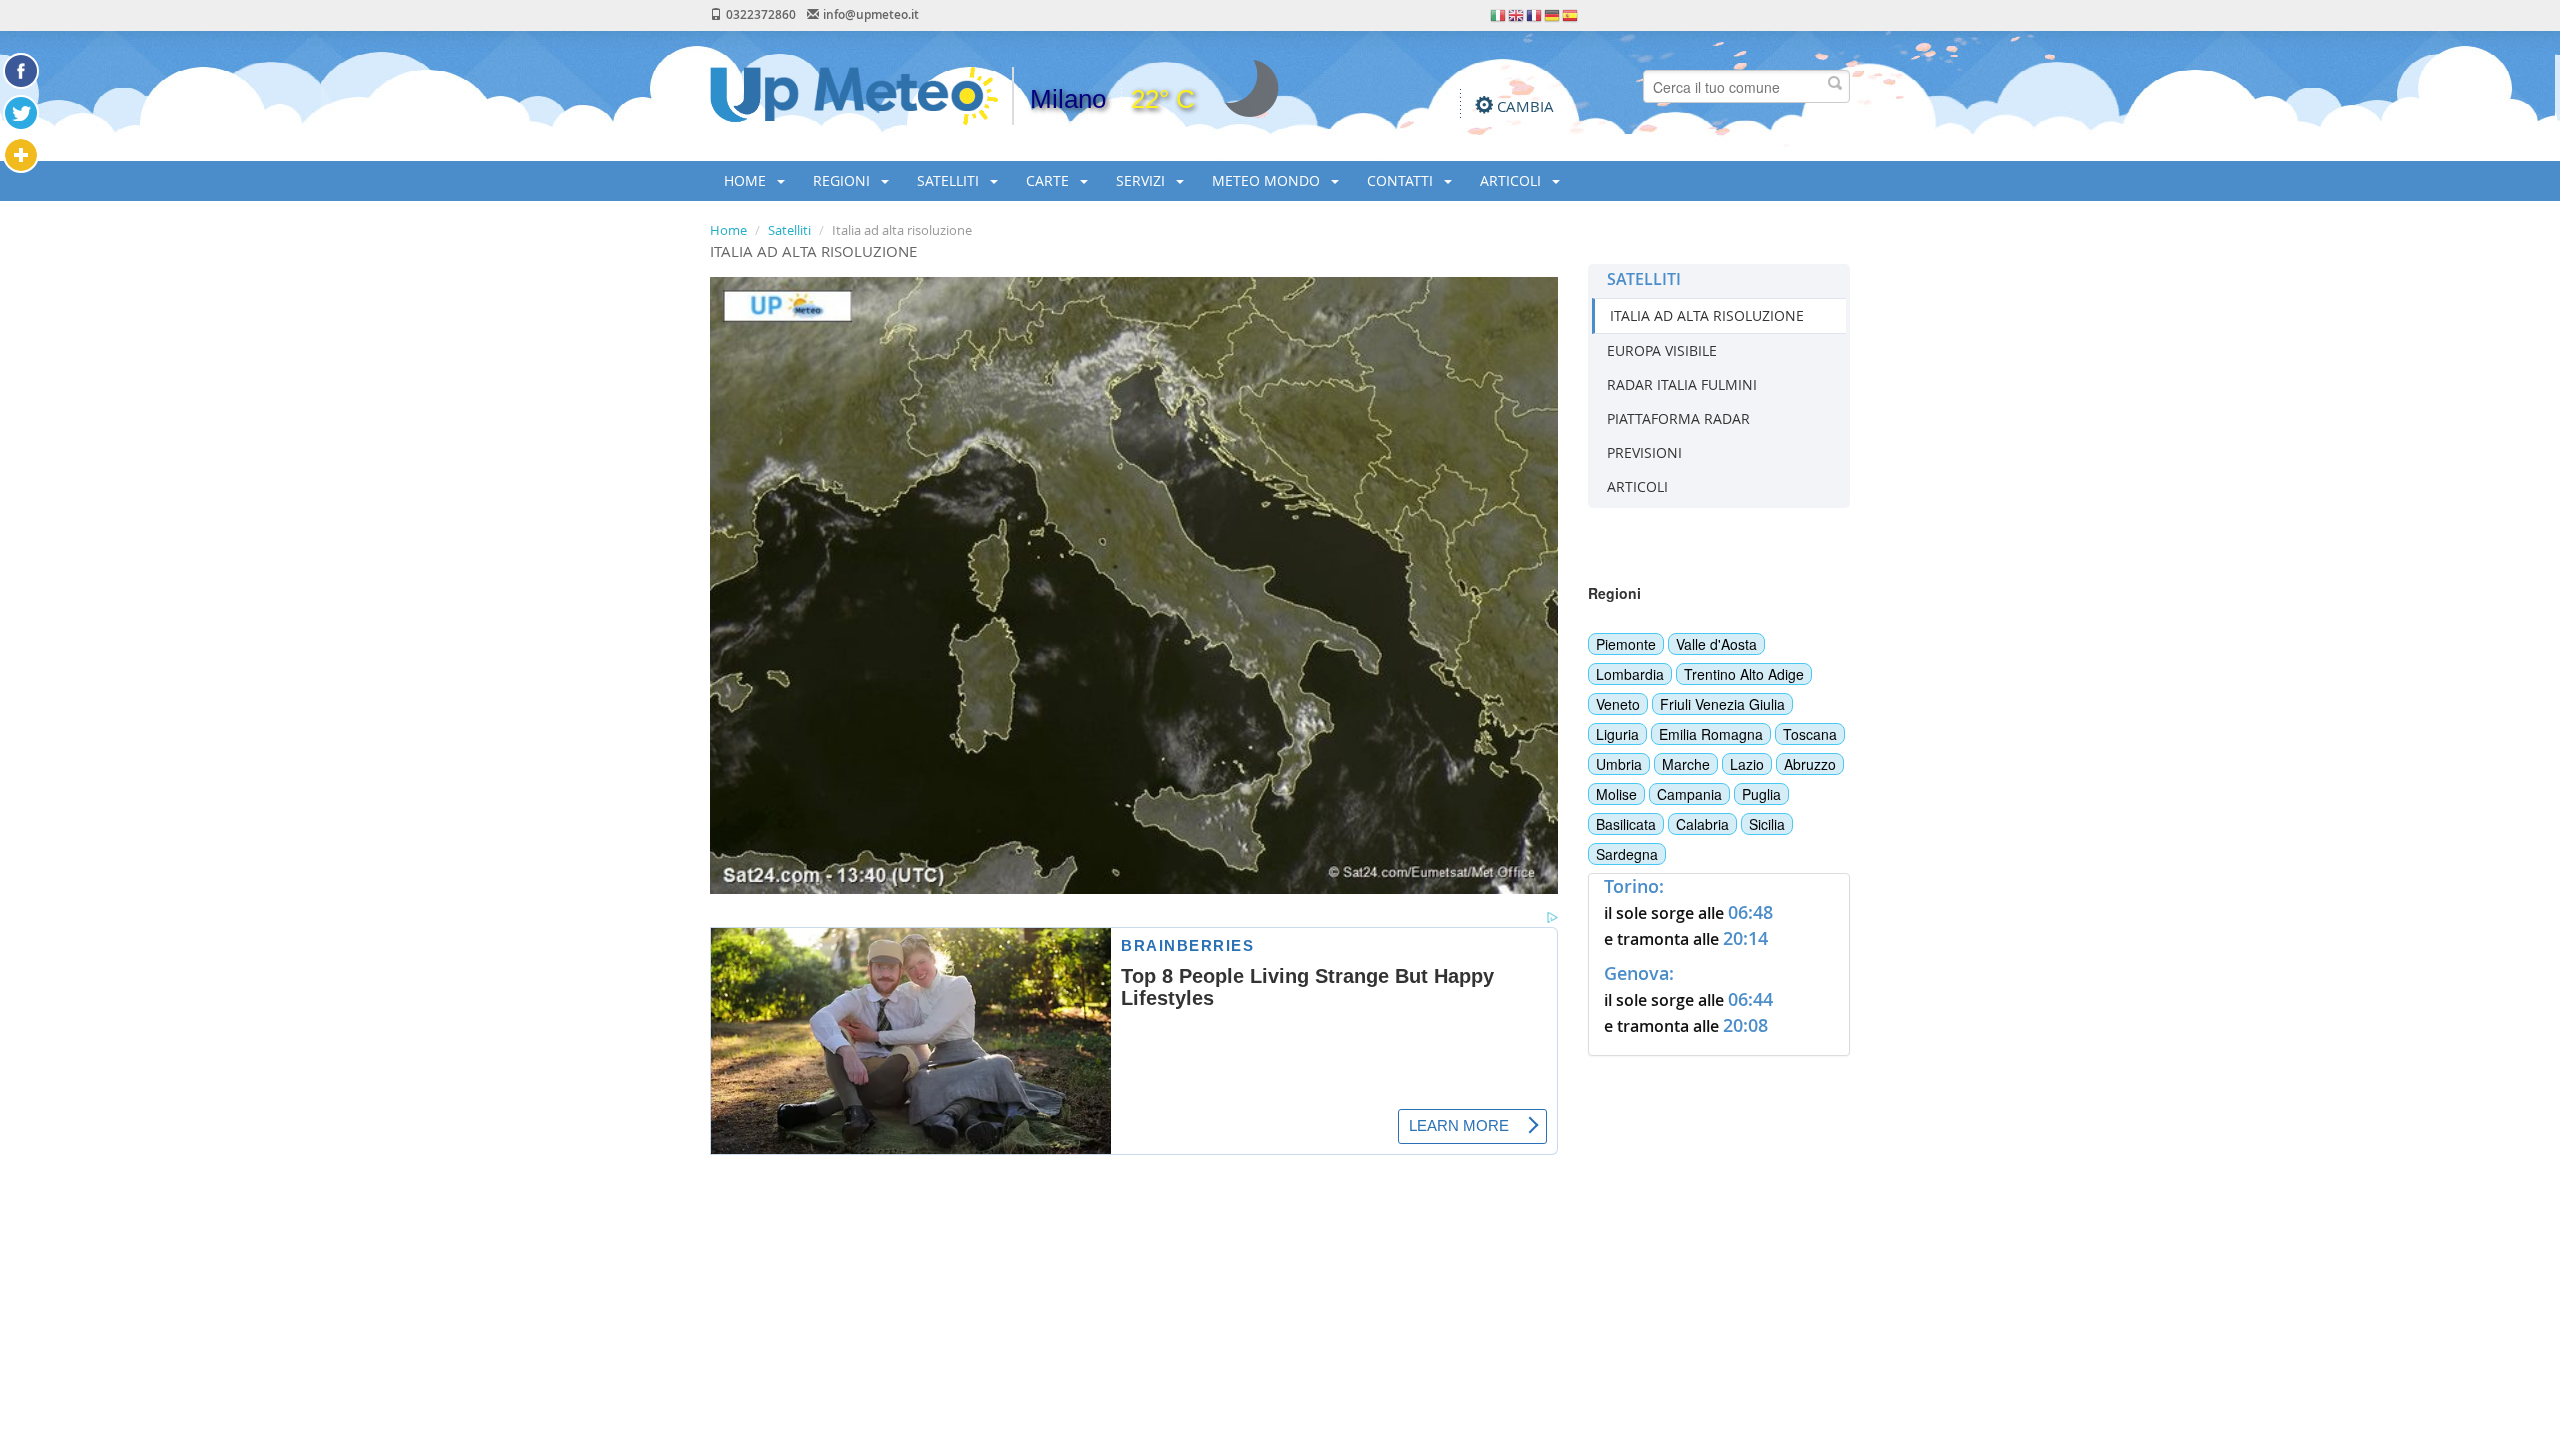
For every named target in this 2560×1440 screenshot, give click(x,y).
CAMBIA (1525, 106)
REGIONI (843, 180)
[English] (1517, 14)
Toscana (1810, 734)
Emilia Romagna (1711, 734)
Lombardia (1630, 674)
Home (728, 230)
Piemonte (1626, 644)
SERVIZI (1142, 180)
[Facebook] (21, 71)
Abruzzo (1810, 764)
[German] (1553, 14)
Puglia (1761, 794)
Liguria (1617, 734)
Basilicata (1626, 824)
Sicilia (1767, 824)
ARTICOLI (1512, 180)
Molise (1616, 794)
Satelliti (789, 230)
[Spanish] (1571, 14)
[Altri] (21, 155)
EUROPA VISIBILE (1662, 350)
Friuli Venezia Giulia (1722, 704)
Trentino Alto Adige (1744, 674)
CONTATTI (1402, 180)
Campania (1689, 794)
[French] (1535, 14)
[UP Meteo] (854, 94)
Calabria (1702, 824)
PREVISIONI (1644, 452)
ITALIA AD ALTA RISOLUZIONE (1707, 315)
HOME (747, 180)
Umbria (1619, 764)
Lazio (1747, 764)
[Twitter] (21, 113)
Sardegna (1627, 854)
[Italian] (1499, 14)
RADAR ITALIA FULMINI (1682, 384)
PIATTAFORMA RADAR (1678, 418)
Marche (1686, 764)
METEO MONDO (1268, 180)
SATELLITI (950, 180)
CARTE (1049, 180)
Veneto (1618, 704)
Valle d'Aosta (1716, 644)
